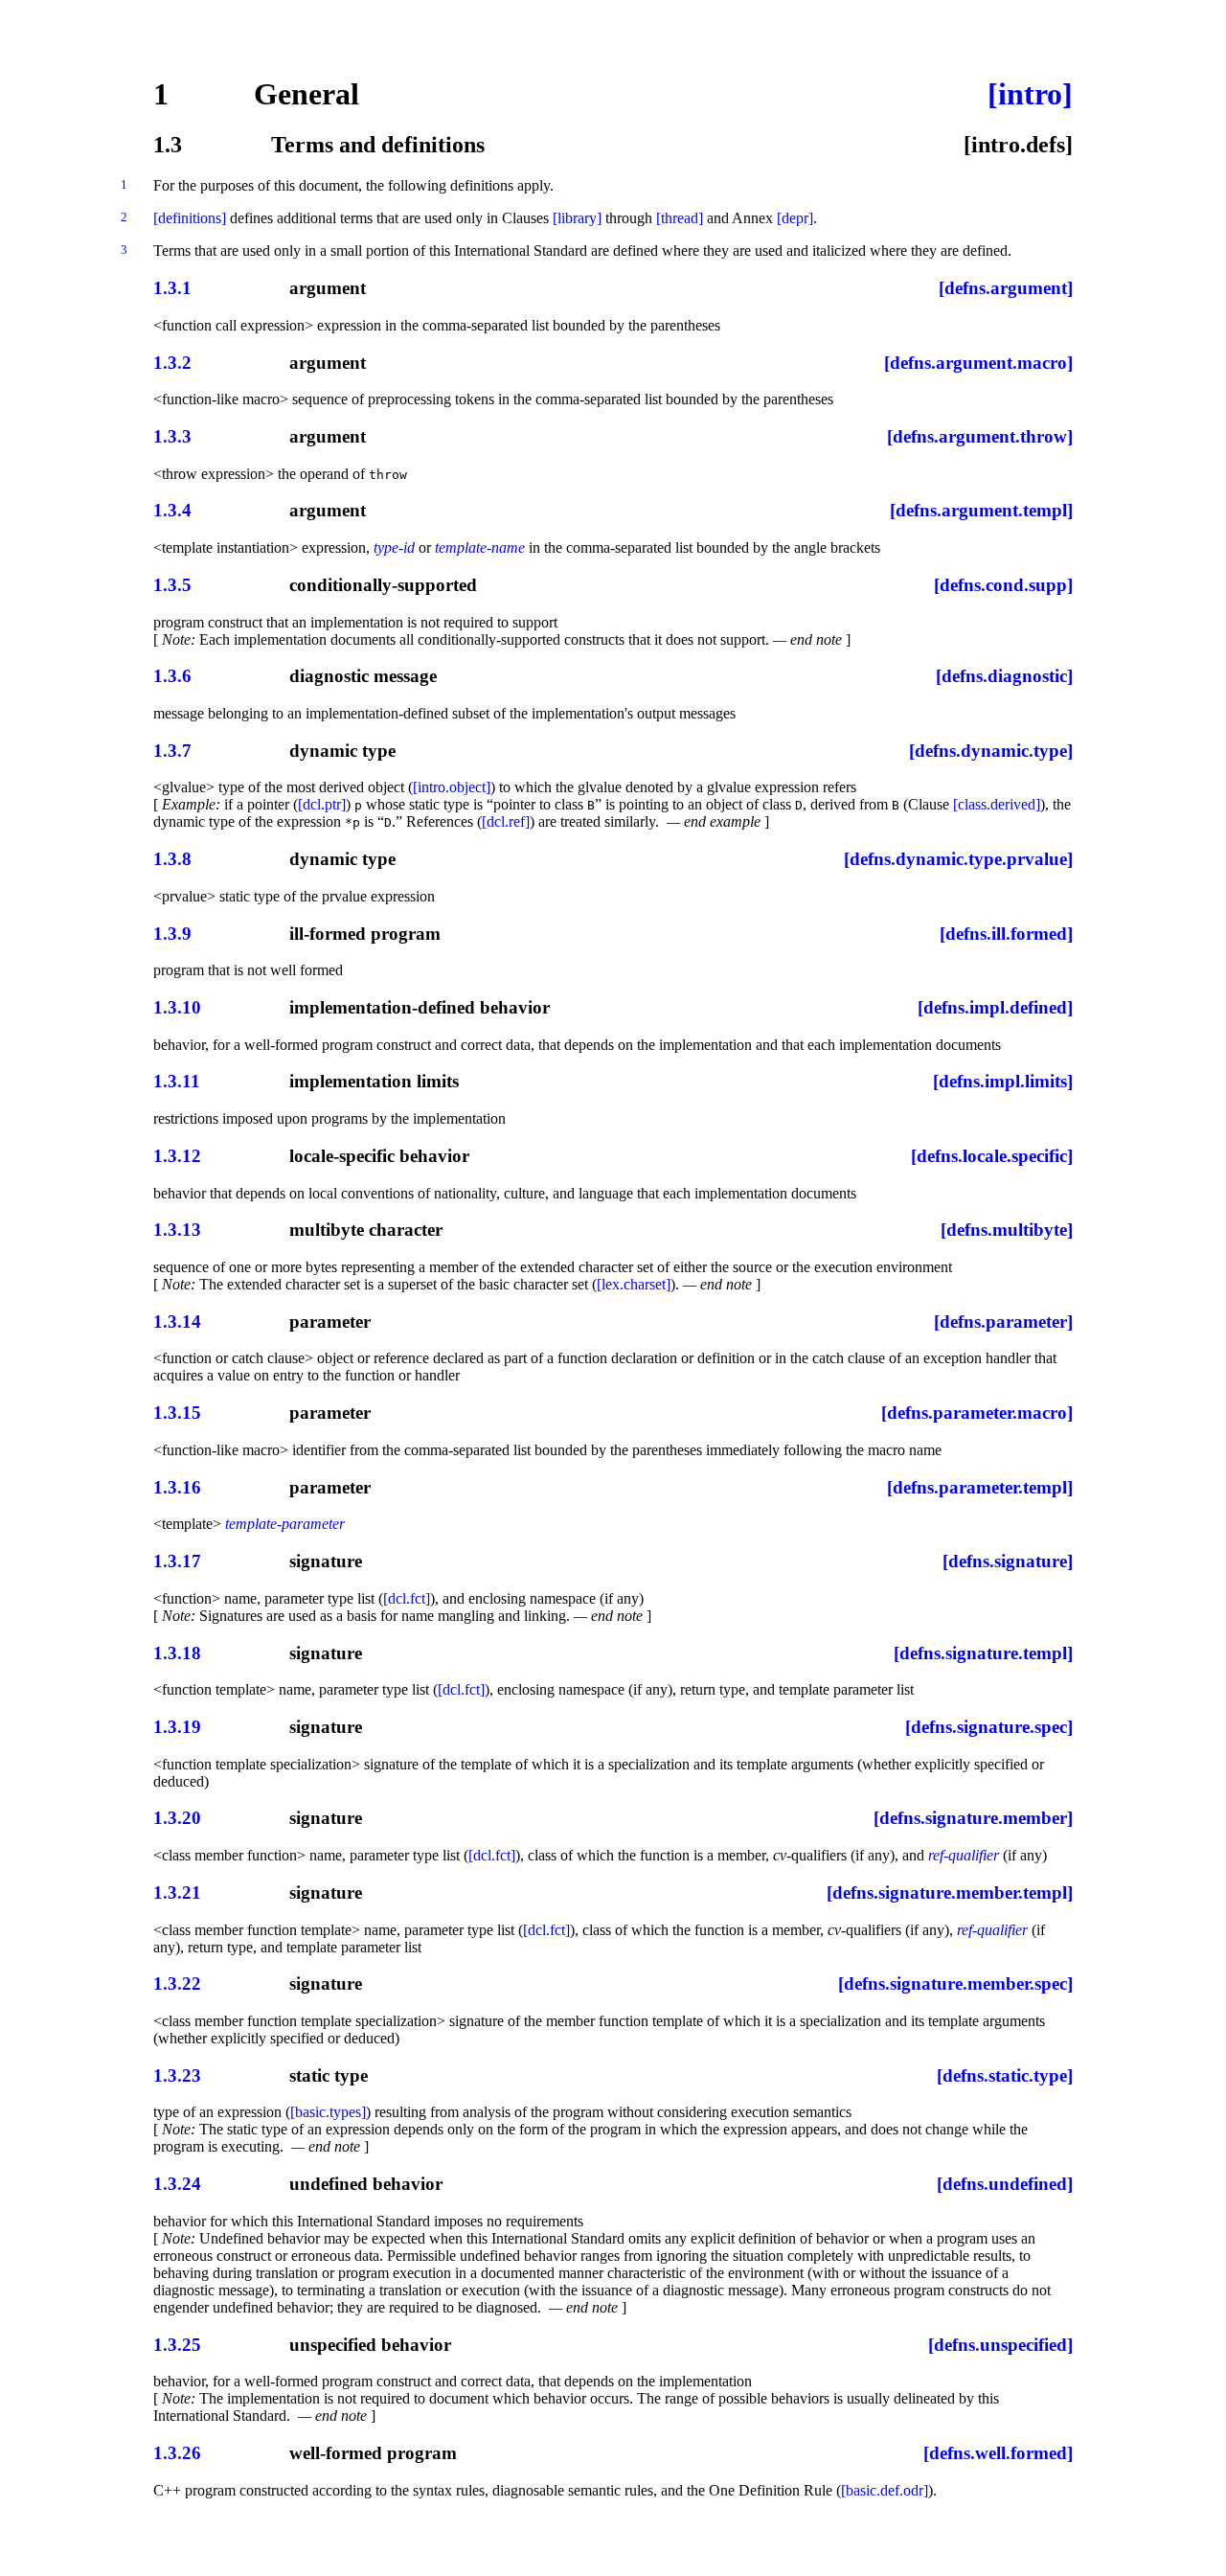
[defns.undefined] (1005, 2184)
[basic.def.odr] (885, 2490)
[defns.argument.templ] (981, 510)
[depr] (795, 218)
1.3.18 (177, 1653)
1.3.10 (177, 1007)
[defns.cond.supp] (1003, 585)
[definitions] (190, 218)
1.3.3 (172, 436)
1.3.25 (177, 2345)
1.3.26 (177, 2453)
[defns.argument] (1006, 288)
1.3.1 (172, 288)
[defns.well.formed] (998, 2453)
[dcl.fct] (407, 1598)
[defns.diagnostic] (1004, 676)
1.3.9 (172, 934)
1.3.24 (177, 2184)
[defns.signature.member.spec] (955, 1983)
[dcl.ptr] (322, 804)
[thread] (680, 218)
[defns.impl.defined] (995, 1007)
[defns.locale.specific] (992, 1156)
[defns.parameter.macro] (977, 1413)
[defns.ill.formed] (1006, 934)
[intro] (1030, 94)
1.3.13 (177, 1230)
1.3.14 (177, 1322)
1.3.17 (177, 1561)
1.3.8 (172, 859)
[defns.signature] (1008, 1561)
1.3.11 (177, 1081)
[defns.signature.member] (973, 1818)
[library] (577, 218)
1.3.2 (172, 363)
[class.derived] (997, 804)
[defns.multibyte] (1007, 1230)
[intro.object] (452, 787)
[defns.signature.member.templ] (950, 1892)
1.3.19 (177, 1727)
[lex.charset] (634, 1284)
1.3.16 (177, 1487)
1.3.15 (177, 1413)
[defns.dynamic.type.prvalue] (958, 859)
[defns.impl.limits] (1003, 1081)
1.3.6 (172, 676)
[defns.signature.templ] (983, 1653)
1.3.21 (177, 1892)
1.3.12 (177, 1156)
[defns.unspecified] (1000, 2345)
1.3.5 (172, 585)
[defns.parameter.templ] (980, 1487)
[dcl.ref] (506, 821)
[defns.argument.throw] (980, 436)
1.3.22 (177, 1983)
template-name (480, 547)
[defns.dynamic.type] (991, 751)
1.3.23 (177, 2075)
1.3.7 (172, 751)
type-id (394, 547)
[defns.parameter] (1003, 1322)
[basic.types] (328, 2112)
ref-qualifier (964, 1855)
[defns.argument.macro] (978, 363)
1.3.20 (177, 1818)
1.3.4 (172, 510)
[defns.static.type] (1005, 2075)
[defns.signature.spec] (989, 1727)
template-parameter (285, 1524)
